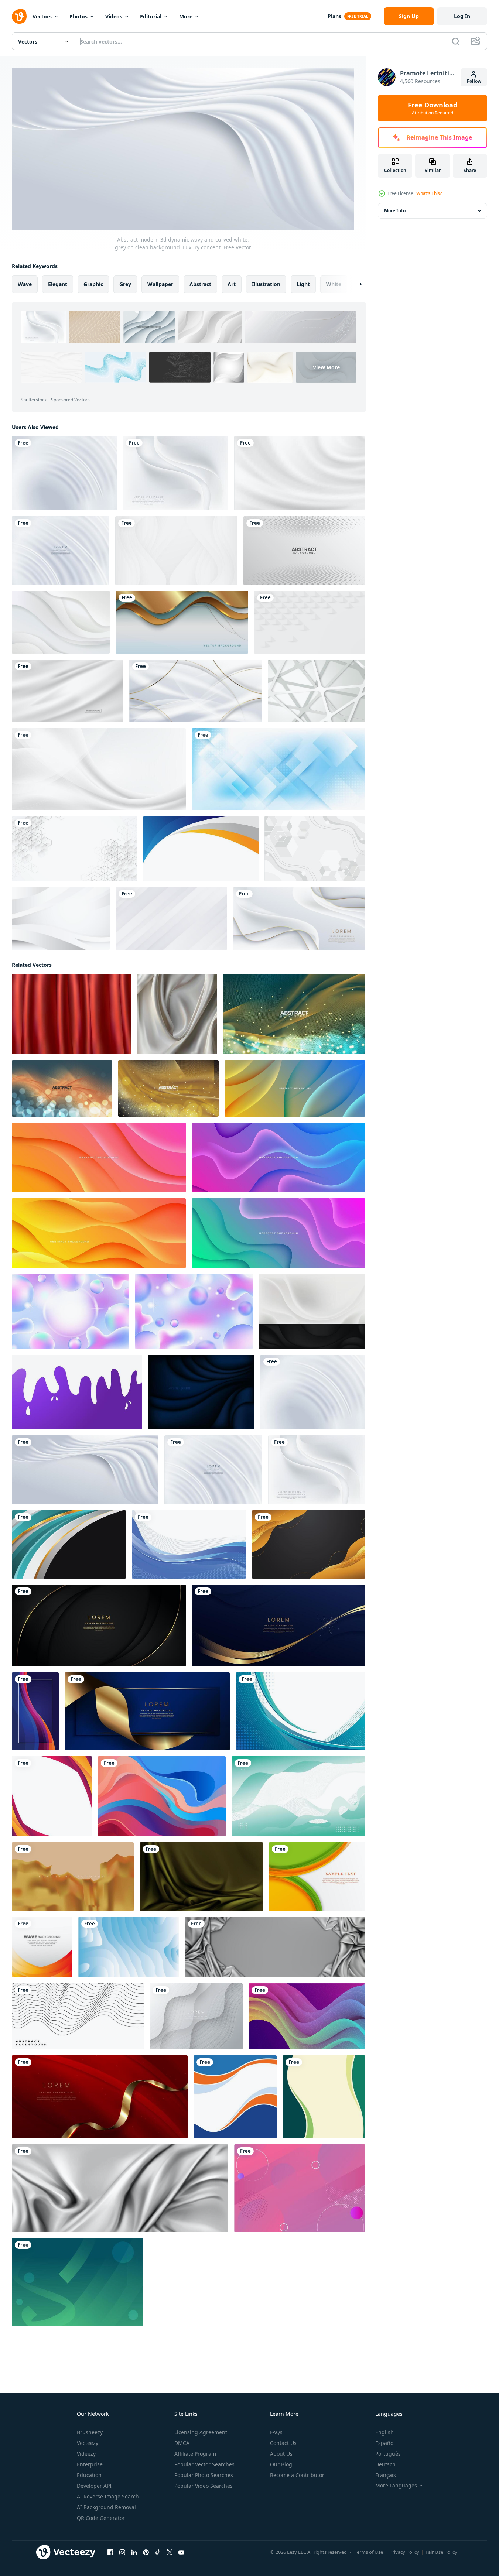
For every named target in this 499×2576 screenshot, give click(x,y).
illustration (266, 284)
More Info (395, 211)
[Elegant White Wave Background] (61, 918)
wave (25, 284)
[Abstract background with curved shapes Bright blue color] (129, 1947)
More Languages (396, 2486)
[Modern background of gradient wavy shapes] (52, 1796)
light (303, 284)
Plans (334, 16)
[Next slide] (354, 284)
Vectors (42, 16)
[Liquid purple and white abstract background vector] (77, 1392)
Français (386, 2475)
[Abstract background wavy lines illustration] (78, 2016)
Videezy (86, 2454)
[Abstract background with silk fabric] (275, 1947)
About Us (281, 2454)
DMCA (182, 2443)
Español (385, 2443)
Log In (462, 16)
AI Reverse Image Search (108, 2496)
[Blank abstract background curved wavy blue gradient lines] (189, 1544)
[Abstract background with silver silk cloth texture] (120, 2188)
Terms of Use (369, 2552)
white (334, 284)
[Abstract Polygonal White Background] (315, 849)
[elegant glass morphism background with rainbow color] (71, 1311)
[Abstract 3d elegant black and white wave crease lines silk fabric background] (312, 1311)
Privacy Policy (404, 2552)
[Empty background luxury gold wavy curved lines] (309, 1544)
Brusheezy (90, 2432)
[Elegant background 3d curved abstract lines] (69, 1544)
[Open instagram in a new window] (122, 2552)
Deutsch (385, 2464)
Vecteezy (88, 2443)
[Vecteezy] (19, 16)
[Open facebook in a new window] (110, 2552)
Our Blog (281, 2464)
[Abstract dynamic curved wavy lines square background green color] (324, 2097)
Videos (114, 16)
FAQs (276, 2432)
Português (388, 2454)
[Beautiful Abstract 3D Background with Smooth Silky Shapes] (294, 1014)
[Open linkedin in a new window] (134, 2552)
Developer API (94, 2486)
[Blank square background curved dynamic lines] (235, 2097)
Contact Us (283, 2443)
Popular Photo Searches (204, 2475)
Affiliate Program (195, 2454)
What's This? (429, 193)
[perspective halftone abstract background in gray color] (304, 551)
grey (125, 284)
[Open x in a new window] (170, 2552)
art (232, 284)
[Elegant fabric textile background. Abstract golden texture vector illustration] (73, 1876)
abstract (200, 284)
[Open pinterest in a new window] (146, 2552)
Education (89, 2475)
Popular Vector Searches (204, 2464)
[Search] (456, 41)
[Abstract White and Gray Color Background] (61, 622)
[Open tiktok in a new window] (158, 2552)
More (186, 16)
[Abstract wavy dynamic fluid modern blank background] (298, 1796)
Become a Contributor (297, 2475)
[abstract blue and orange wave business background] (201, 849)
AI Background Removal (106, 2507)
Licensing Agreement (201, 2432)
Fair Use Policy (441, 2552)
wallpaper (160, 284)
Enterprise (90, 2464)
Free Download (433, 108)
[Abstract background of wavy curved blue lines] (300, 1711)
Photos (78, 16)
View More (326, 367)
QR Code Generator (101, 2518)
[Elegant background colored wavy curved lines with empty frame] (35, 1711)
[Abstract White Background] (317, 691)
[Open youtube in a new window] (181, 2552)
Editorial (151, 16)
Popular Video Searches (204, 2486)
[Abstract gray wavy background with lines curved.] (196, 2016)
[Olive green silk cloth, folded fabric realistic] (201, 1876)
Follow (474, 81)
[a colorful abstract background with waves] (162, 1796)
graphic (93, 284)
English (384, 2432)
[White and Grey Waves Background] (99, 769)
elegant (58, 284)
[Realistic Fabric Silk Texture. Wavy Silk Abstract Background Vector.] (68, 691)
